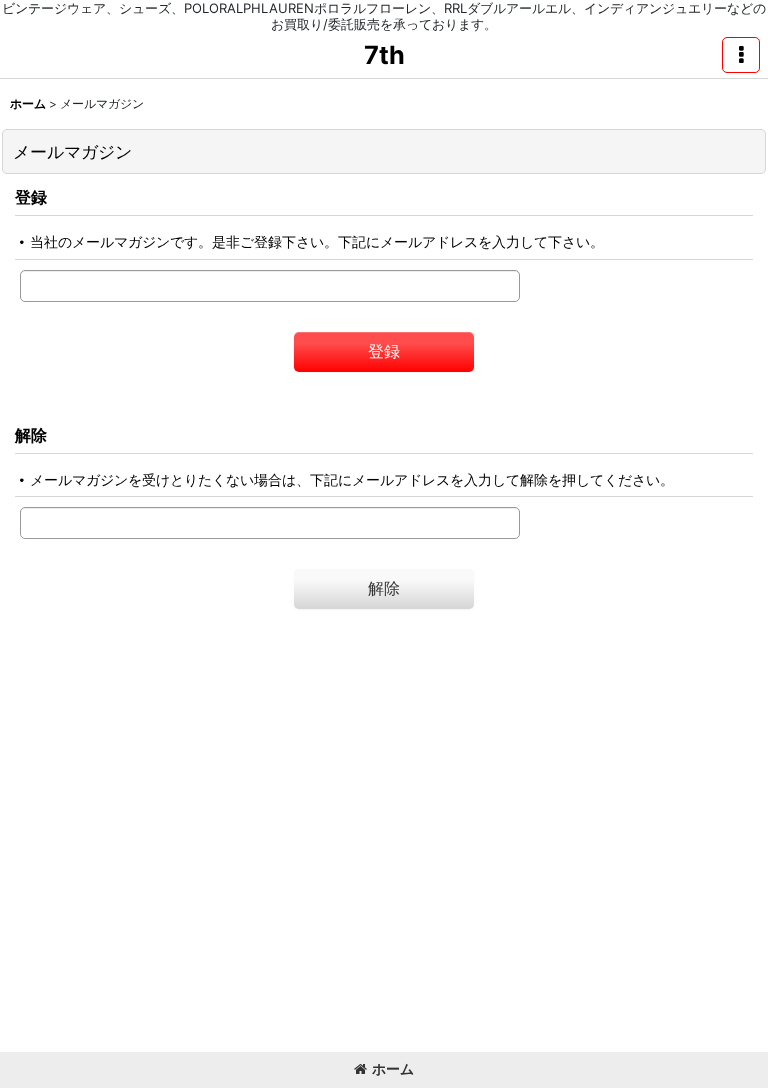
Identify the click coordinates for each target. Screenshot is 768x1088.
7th (384, 55)
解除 (31, 435)
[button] (741, 55)
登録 (31, 197)
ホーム (393, 1068)
